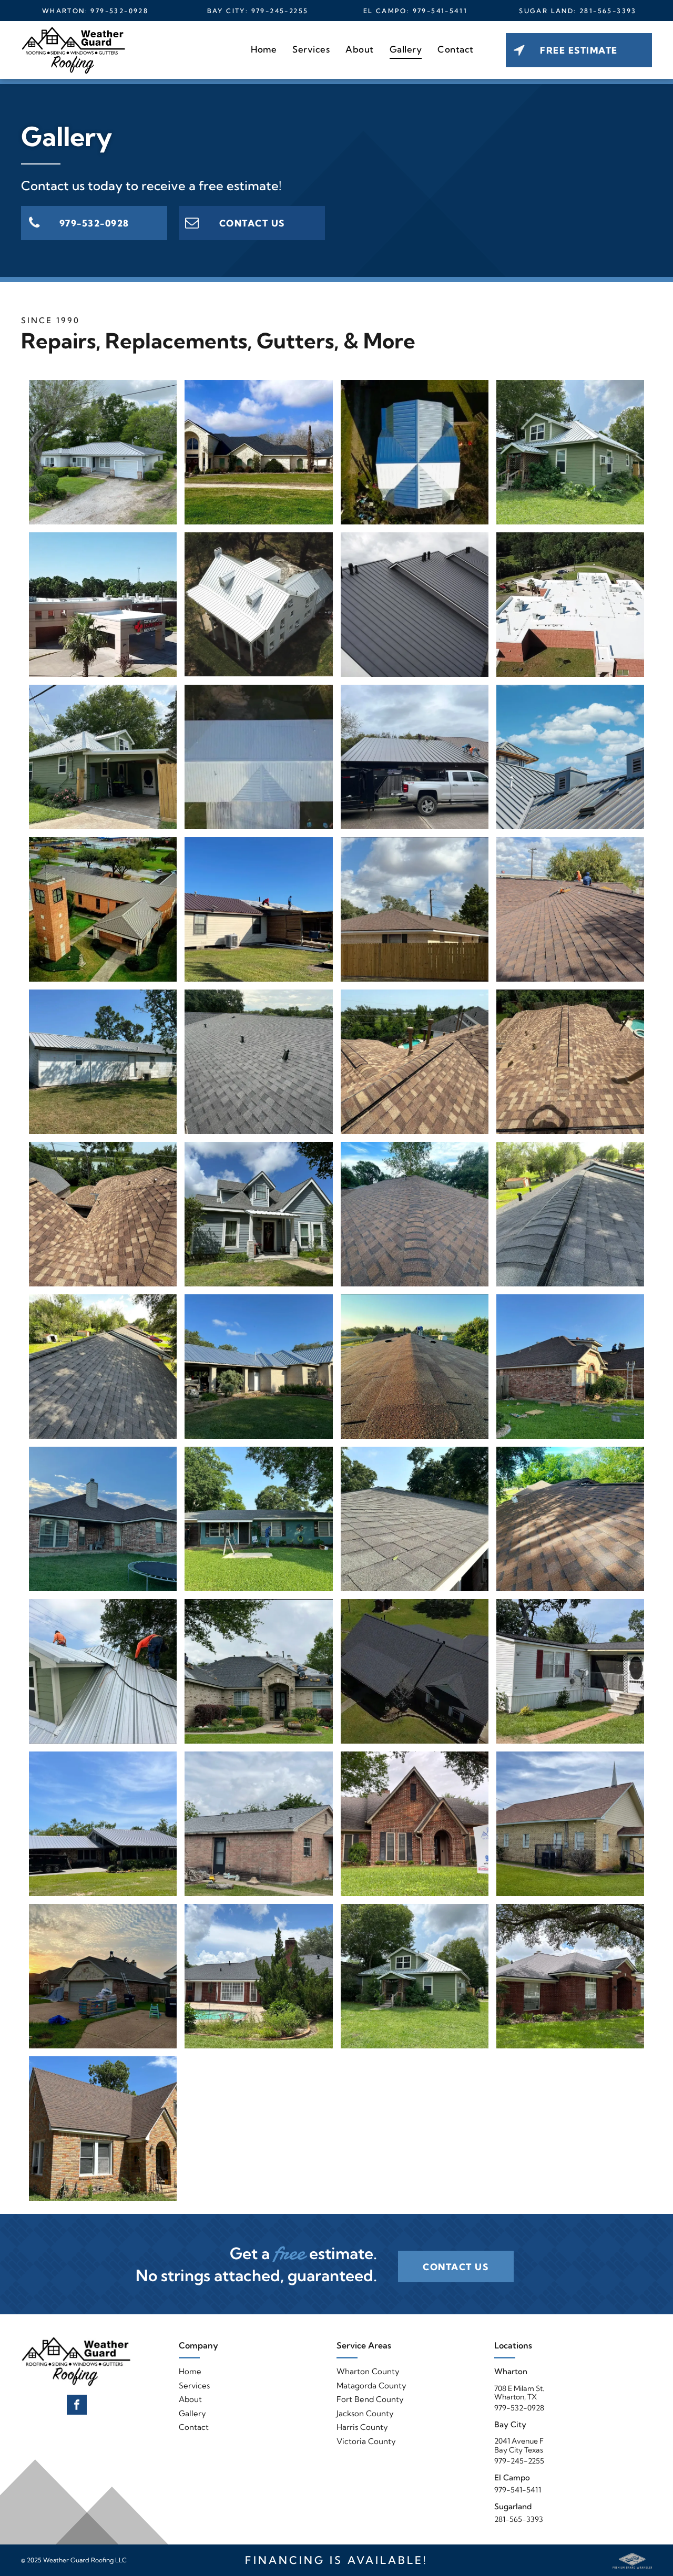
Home (190, 2371)
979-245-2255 (280, 11)
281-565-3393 (608, 11)
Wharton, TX (516, 2397)
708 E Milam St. (519, 2388)
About (190, 2399)
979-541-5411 (440, 11)
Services (194, 2386)
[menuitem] (264, 49)
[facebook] (77, 2406)
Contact (194, 2427)
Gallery (192, 2413)
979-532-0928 (119, 11)
